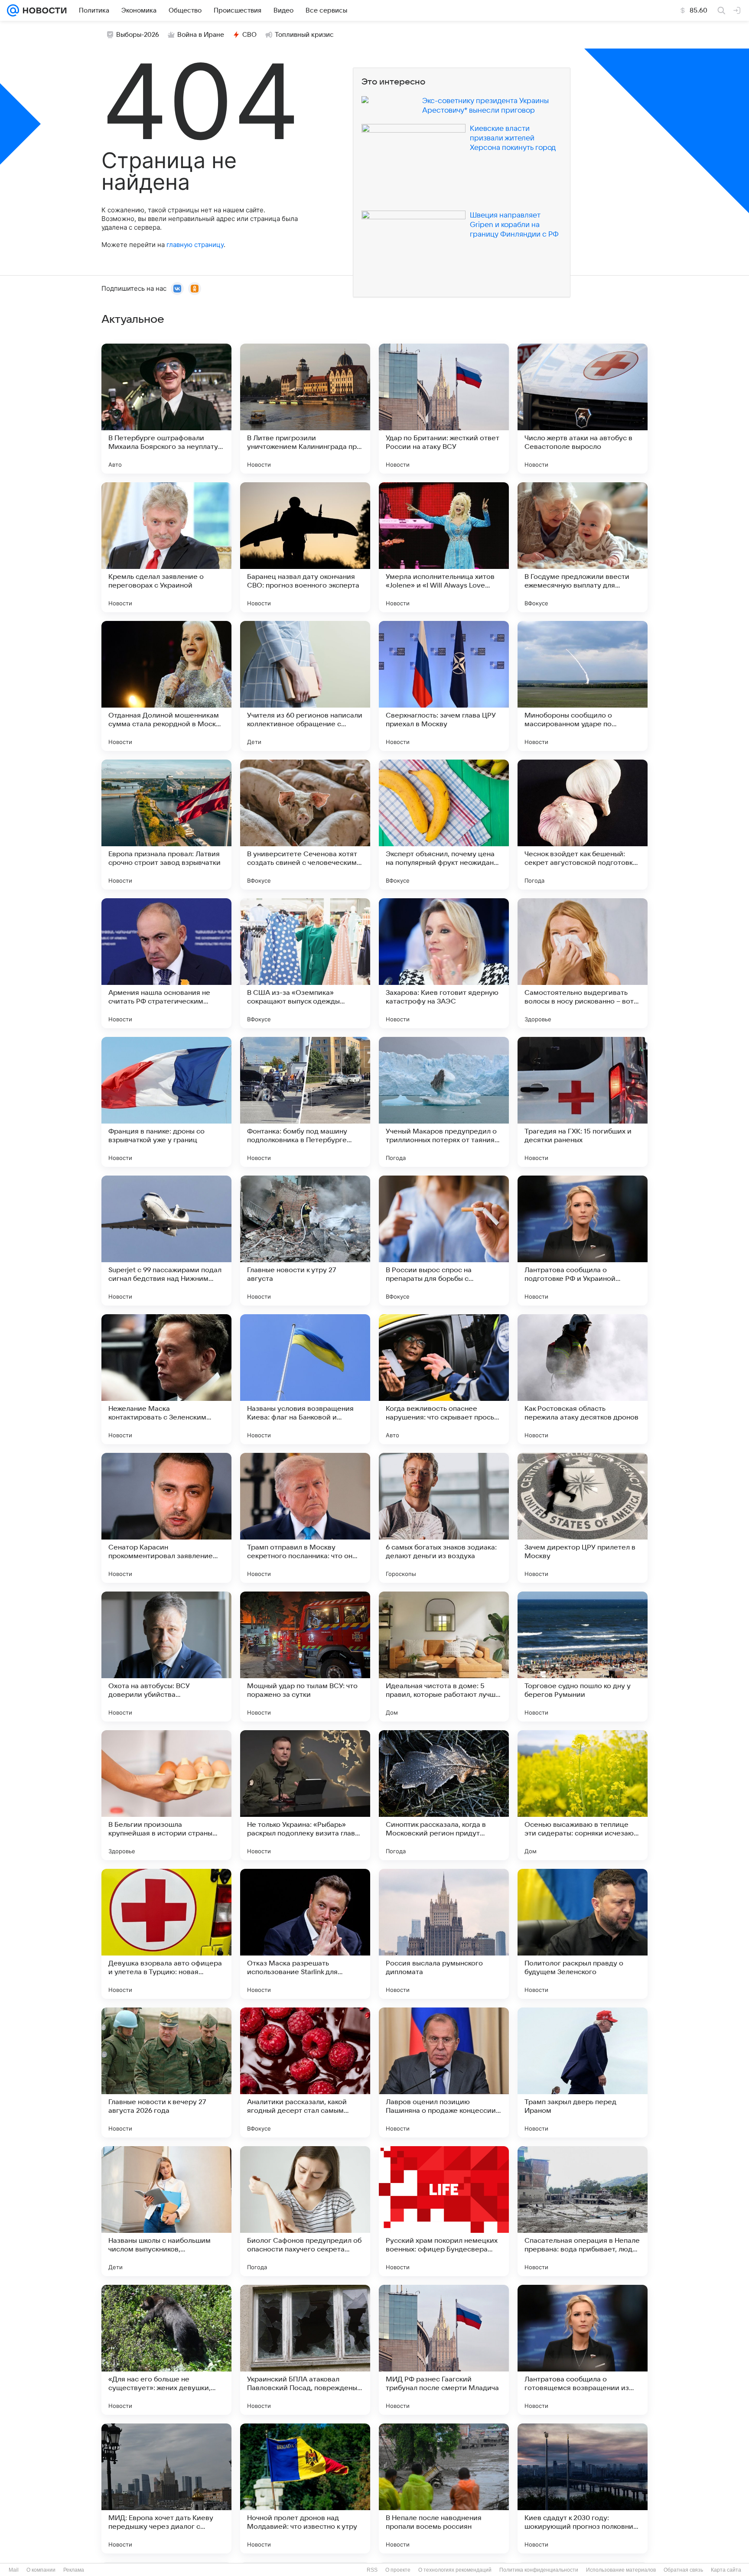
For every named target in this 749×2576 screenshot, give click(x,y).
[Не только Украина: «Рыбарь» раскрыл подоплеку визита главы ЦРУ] (305, 1795)
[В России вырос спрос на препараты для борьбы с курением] (444, 1241)
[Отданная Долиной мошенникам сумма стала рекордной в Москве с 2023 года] (166, 686)
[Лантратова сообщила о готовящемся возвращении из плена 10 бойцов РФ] (583, 2350)
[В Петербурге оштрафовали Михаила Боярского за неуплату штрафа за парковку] (166, 409)
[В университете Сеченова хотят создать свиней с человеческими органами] (305, 825)
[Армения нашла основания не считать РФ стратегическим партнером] (166, 963)
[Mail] (13, 10)
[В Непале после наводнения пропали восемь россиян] (444, 2488)
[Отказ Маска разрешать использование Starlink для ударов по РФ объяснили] (305, 1934)
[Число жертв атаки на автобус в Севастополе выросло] (583, 409)
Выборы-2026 (138, 35)
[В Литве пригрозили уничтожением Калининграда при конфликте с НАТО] (305, 409)
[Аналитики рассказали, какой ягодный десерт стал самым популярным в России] (305, 2072)
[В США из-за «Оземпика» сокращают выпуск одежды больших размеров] (305, 963)
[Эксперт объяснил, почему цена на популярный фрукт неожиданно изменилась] (444, 825)
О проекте (398, 2570)
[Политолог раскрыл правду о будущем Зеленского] (583, 1934)
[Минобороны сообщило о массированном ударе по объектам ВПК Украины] (583, 686)
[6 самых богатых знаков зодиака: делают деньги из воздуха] (444, 1518)
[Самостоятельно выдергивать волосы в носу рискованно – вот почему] (583, 963)
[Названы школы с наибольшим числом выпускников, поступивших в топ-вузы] (166, 2211)
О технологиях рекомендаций (455, 2570)
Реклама (74, 2570)
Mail (14, 2570)
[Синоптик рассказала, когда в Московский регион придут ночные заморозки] (444, 1795)
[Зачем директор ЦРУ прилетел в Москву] (583, 1518)
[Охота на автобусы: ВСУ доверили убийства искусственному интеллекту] (166, 1657)
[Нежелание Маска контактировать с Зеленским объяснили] (166, 1379)
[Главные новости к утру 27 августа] (305, 1241)
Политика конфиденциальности (539, 2570)
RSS (372, 2570)
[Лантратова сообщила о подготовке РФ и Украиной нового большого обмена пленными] (583, 1241)
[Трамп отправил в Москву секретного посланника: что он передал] (305, 1518)
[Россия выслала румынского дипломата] (444, 1934)
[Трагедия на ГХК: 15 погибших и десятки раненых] (583, 1102)
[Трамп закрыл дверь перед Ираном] (583, 2072)
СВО (249, 35)
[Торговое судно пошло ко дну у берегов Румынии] (583, 1657)
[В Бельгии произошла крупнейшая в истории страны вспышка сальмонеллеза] (166, 1795)
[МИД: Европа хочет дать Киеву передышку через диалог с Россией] (166, 2488)
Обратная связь (683, 2570)
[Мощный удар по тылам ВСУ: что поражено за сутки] (305, 1657)
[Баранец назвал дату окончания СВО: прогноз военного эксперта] (305, 547)
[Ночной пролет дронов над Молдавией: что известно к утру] (305, 2488)
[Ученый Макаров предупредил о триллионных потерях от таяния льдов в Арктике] (444, 1102)
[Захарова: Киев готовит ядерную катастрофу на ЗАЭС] (444, 963)
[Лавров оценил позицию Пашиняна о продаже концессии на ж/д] (444, 2072)
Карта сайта (726, 2570)
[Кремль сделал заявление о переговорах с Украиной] (166, 547)
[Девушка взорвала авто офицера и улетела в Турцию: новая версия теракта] (166, 1934)
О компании (41, 2570)
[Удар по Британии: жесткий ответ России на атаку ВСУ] (444, 409)
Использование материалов (621, 2570)
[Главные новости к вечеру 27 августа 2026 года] (166, 2072)
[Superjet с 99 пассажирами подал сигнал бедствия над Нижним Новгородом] (166, 1241)
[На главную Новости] (43, 10)
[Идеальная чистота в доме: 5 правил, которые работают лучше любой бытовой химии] (444, 1657)
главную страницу (195, 245)
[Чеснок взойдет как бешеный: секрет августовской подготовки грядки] (583, 825)
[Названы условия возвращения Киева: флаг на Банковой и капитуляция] (305, 1379)
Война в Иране (201, 35)
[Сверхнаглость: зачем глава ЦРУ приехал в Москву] (444, 686)
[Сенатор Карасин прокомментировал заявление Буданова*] (166, 1518)
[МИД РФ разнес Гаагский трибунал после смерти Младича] (444, 2350)
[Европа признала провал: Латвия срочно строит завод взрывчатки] (166, 825)
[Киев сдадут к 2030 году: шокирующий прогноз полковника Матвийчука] (583, 2488)
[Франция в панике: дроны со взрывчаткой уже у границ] (166, 1102)
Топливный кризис (304, 35)
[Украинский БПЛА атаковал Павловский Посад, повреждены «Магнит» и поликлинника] (305, 2350)
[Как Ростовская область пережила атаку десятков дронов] (583, 1379)
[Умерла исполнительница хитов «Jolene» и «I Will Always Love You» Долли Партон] (444, 547)
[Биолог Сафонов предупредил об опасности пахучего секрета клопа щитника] (305, 2211)
